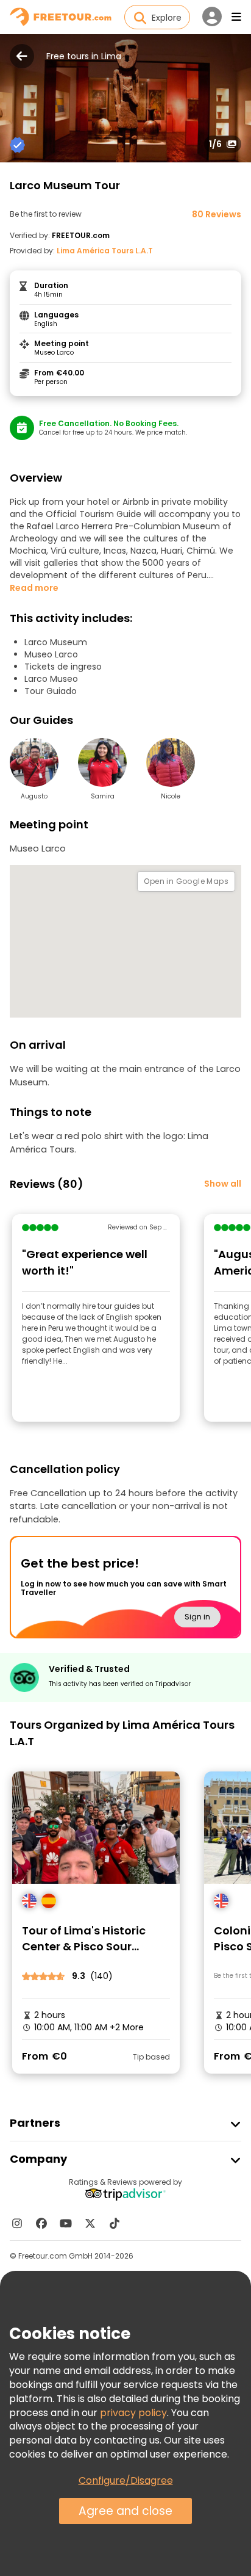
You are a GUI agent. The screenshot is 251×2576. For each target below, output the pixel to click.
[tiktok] (115, 2223)
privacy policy (133, 2413)
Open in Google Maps (186, 881)
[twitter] (90, 2223)
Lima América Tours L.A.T (105, 251)
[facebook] (41, 2223)
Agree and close (125, 2511)
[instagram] (17, 2223)
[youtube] (66, 2223)
